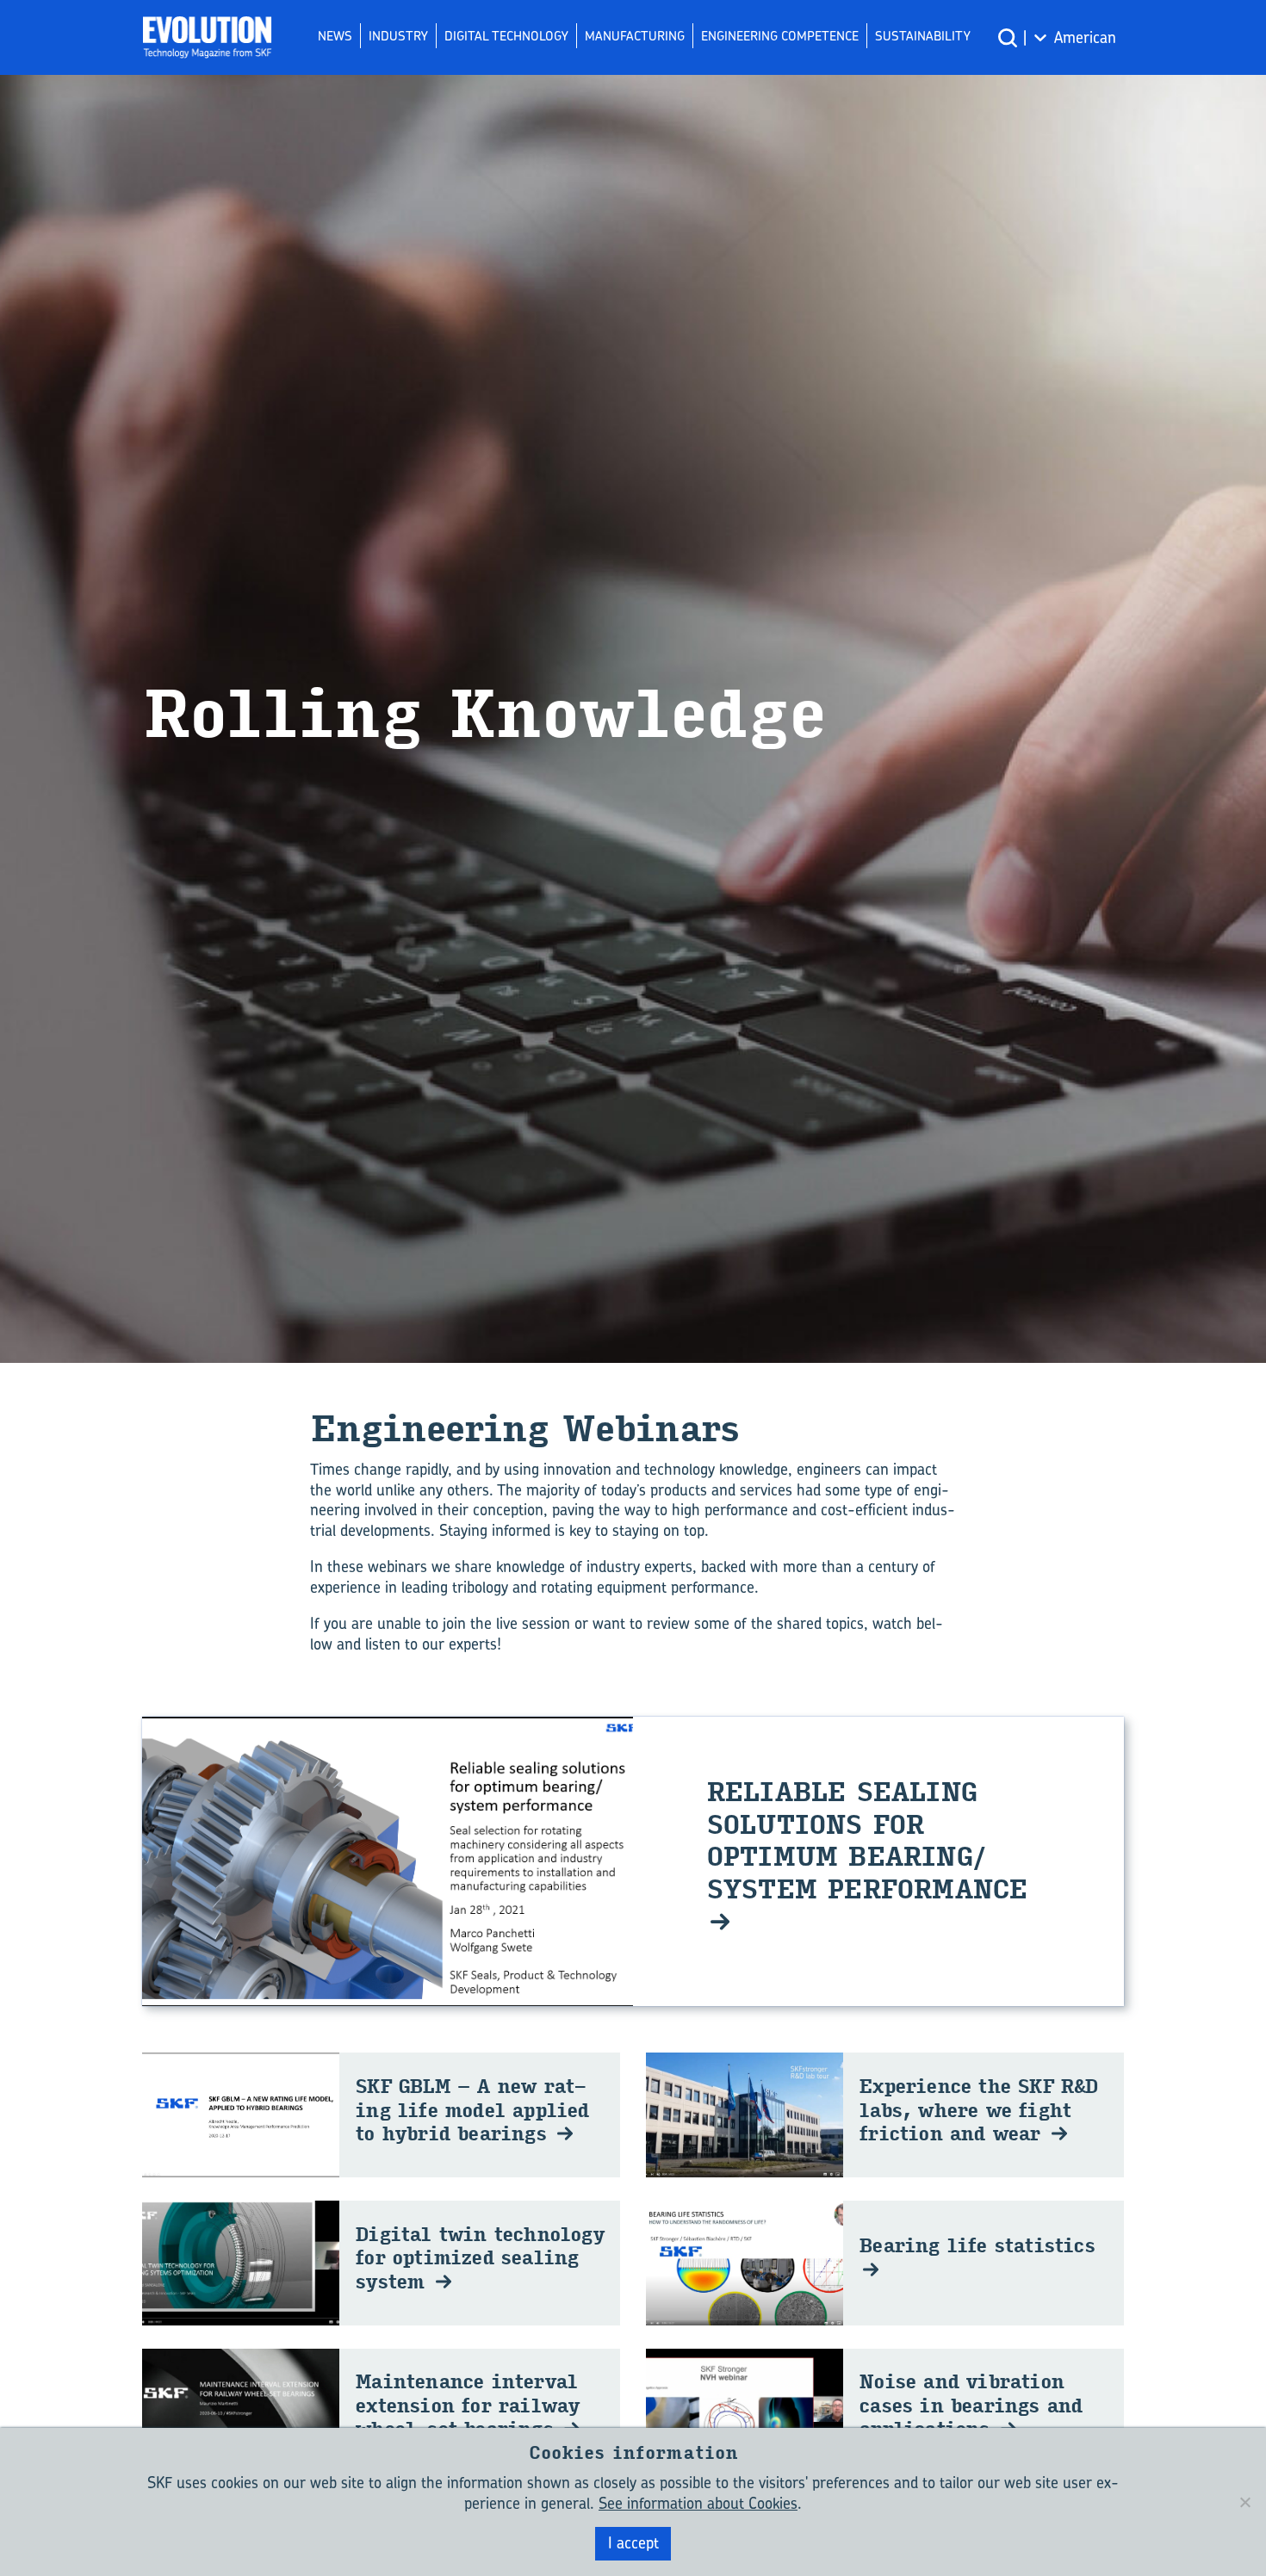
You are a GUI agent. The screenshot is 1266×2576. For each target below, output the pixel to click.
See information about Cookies (698, 2503)
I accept (633, 2543)
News (335, 36)
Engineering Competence (780, 36)
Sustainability (923, 36)
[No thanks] (1244, 2502)
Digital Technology (506, 36)
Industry (398, 36)
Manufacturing (635, 36)
